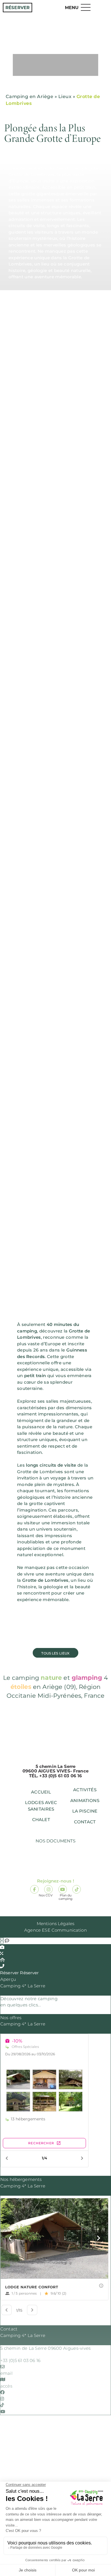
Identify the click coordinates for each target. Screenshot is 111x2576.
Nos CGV (46, 1864)
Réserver (18, 8)
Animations (85, 1800)
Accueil (41, 1792)
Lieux (65, 96)
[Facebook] (34, 1889)
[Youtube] (63, 1889)
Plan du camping (66, 1864)
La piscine (85, 1811)
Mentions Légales (55, 1924)
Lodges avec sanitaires (41, 1806)
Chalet (41, 1820)
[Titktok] (77, 1889)
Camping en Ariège (29, 96)
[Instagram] (48, 1889)
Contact (85, 1822)
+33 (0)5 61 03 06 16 (20, 2360)
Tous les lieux (55, 1653)
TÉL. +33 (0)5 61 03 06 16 (56, 1776)
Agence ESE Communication (55, 1930)
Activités (85, 1790)
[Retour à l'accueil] (56, 36)
